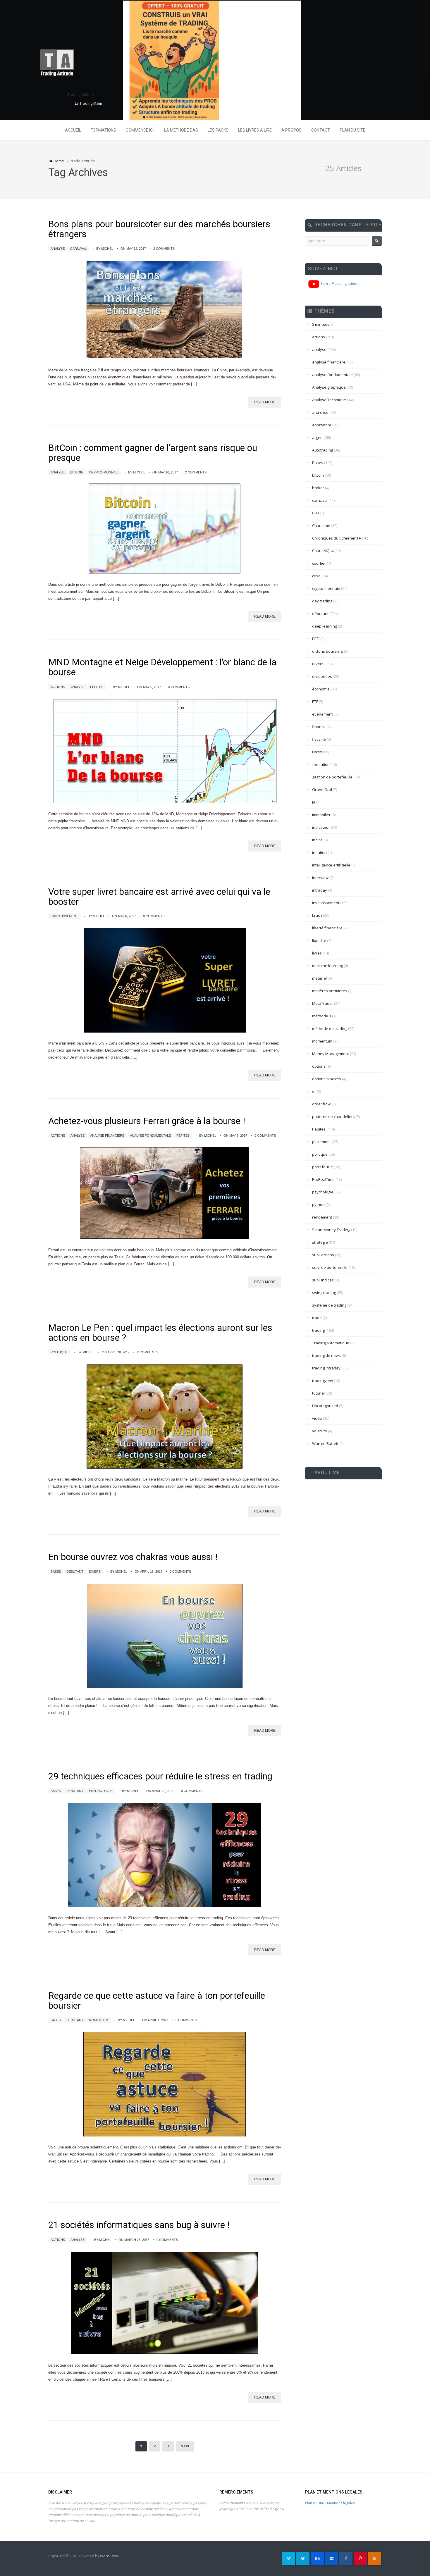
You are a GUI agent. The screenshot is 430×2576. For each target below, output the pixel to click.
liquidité (319, 940)
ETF (315, 702)
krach (317, 915)
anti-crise (320, 412)
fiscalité (319, 739)
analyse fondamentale (150, 1135)
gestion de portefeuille (332, 777)
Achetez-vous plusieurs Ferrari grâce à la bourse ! (147, 1121)
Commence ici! (140, 130)
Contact (321, 130)
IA (314, 802)
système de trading (329, 1305)
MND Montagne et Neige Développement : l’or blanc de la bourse (162, 667)
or (314, 1091)
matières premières (330, 991)
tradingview (322, 1381)
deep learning (325, 626)
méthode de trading (330, 1028)
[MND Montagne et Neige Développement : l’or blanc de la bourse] (165, 751)
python (318, 1205)
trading (318, 1330)
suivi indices (323, 1280)
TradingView (274, 2509)
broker (318, 488)
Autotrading (322, 450)
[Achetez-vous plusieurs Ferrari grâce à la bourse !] (165, 1193)
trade (317, 1318)
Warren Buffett (325, 1443)
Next (185, 2446)
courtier (319, 563)
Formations (103, 130)
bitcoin (77, 472)
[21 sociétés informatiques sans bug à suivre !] (165, 2303)
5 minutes (321, 324)
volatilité (320, 1431)
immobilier (321, 815)
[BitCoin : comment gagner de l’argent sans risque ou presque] (165, 529)
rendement (322, 1217)
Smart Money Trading (331, 1230)
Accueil (73, 130)
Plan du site (352, 130)
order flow (321, 1104)
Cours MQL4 (323, 551)
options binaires (327, 1079)
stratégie (320, 1242)
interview (320, 878)
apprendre (322, 425)
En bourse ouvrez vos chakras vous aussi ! (133, 1557)
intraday (320, 890)
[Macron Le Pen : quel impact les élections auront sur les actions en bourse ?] (165, 1416)
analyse (58, 249)
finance (319, 727)
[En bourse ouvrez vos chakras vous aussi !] (165, 1635)
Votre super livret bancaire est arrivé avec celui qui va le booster (159, 897)
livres (317, 953)
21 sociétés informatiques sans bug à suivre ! (139, 2225)
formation (321, 764)
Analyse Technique (329, 400)
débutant (75, 1572)
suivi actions (323, 1255)
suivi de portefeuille (330, 1267)
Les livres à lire (255, 130)
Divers (95, 1572)
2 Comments (164, 249)
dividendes (322, 676)
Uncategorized (325, 1406)
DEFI (316, 639)
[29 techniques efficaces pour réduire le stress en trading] (165, 1855)
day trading (322, 601)
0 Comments (179, 687)
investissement (64, 916)
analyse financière (107, 1135)
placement (321, 1142)
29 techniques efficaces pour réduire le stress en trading (160, 1776)
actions (58, 687)
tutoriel (318, 1393)
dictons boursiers (328, 651)
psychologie (101, 1791)
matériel (319, 978)
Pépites (97, 687)
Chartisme (321, 525)
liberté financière (327, 928)
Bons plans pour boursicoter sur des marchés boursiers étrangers (159, 229)
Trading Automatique (331, 1343)
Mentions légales (341, 2503)
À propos (291, 130)
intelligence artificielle (331, 865)
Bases (56, 1572)
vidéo (317, 1418)
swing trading (324, 1293)
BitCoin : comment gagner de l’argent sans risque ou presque (153, 453)
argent (318, 437)
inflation (319, 852)
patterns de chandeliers (333, 1116)
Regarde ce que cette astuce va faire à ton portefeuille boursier (157, 2001)
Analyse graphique (329, 387)
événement (322, 714)
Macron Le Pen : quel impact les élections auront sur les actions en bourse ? (160, 1333)
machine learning (327, 966)
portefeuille (322, 1167)
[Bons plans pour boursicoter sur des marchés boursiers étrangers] (165, 310)
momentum (99, 2020)
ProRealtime (249, 2509)
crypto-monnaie (104, 472)
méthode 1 (322, 1016)
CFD (315, 513)
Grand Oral (322, 790)
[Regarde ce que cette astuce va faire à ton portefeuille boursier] (165, 2084)
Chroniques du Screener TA (337, 538)
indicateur (321, 827)
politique (59, 1352)
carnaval (78, 249)
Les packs (218, 130)
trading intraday (326, 1368)
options (319, 1066)
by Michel (105, 249)
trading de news (326, 1355)
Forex (317, 752)
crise (316, 576)
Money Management (331, 1054)
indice (317, 840)
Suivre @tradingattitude (340, 284)
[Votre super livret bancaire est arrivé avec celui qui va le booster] (165, 980)
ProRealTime (323, 1179)
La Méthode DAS (181, 130)
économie (321, 689)
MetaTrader (323, 1003)
